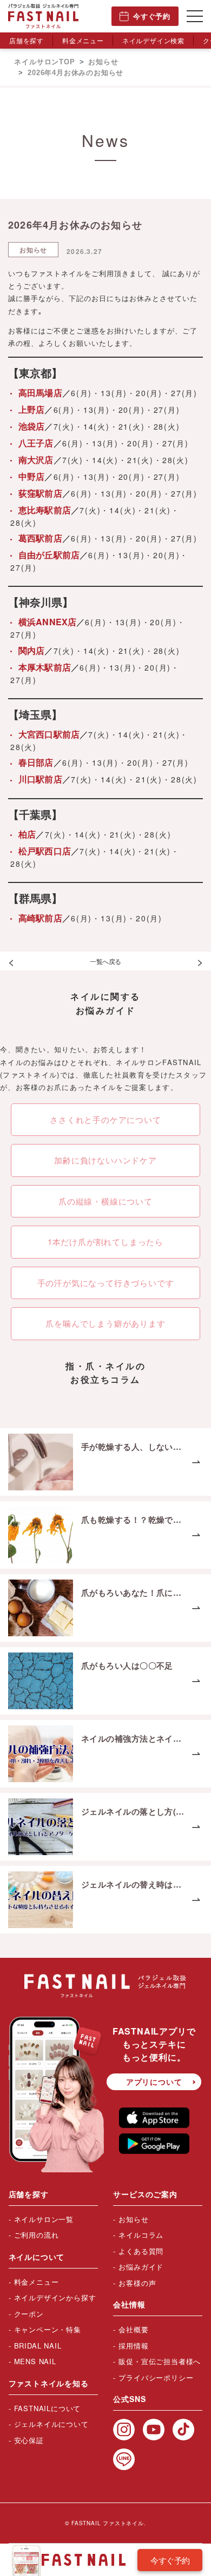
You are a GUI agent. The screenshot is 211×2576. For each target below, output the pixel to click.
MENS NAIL (35, 2361)
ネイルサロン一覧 (44, 2219)
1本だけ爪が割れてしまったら (105, 1242)
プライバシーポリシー (156, 2377)
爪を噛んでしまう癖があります (105, 1323)
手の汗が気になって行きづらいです (106, 1283)
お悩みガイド (141, 2267)
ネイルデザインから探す (55, 2297)
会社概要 (133, 2329)
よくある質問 (141, 2251)
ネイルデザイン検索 (153, 40)
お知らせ (133, 2219)
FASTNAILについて (48, 2408)
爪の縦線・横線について (105, 1201)
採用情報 (133, 2346)
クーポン (29, 2314)
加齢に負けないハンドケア (105, 1160)
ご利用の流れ (37, 2235)
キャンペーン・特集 (48, 2329)
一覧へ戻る (105, 961)
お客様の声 (137, 2283)
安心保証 (29, 2440)
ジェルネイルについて (51, 2424)
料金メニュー (83, 40)
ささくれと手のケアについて (105, 1119)
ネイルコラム (141, 2235)
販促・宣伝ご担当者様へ (160, 2361)
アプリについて (154, 2082)
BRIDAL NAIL (38, 2346)
